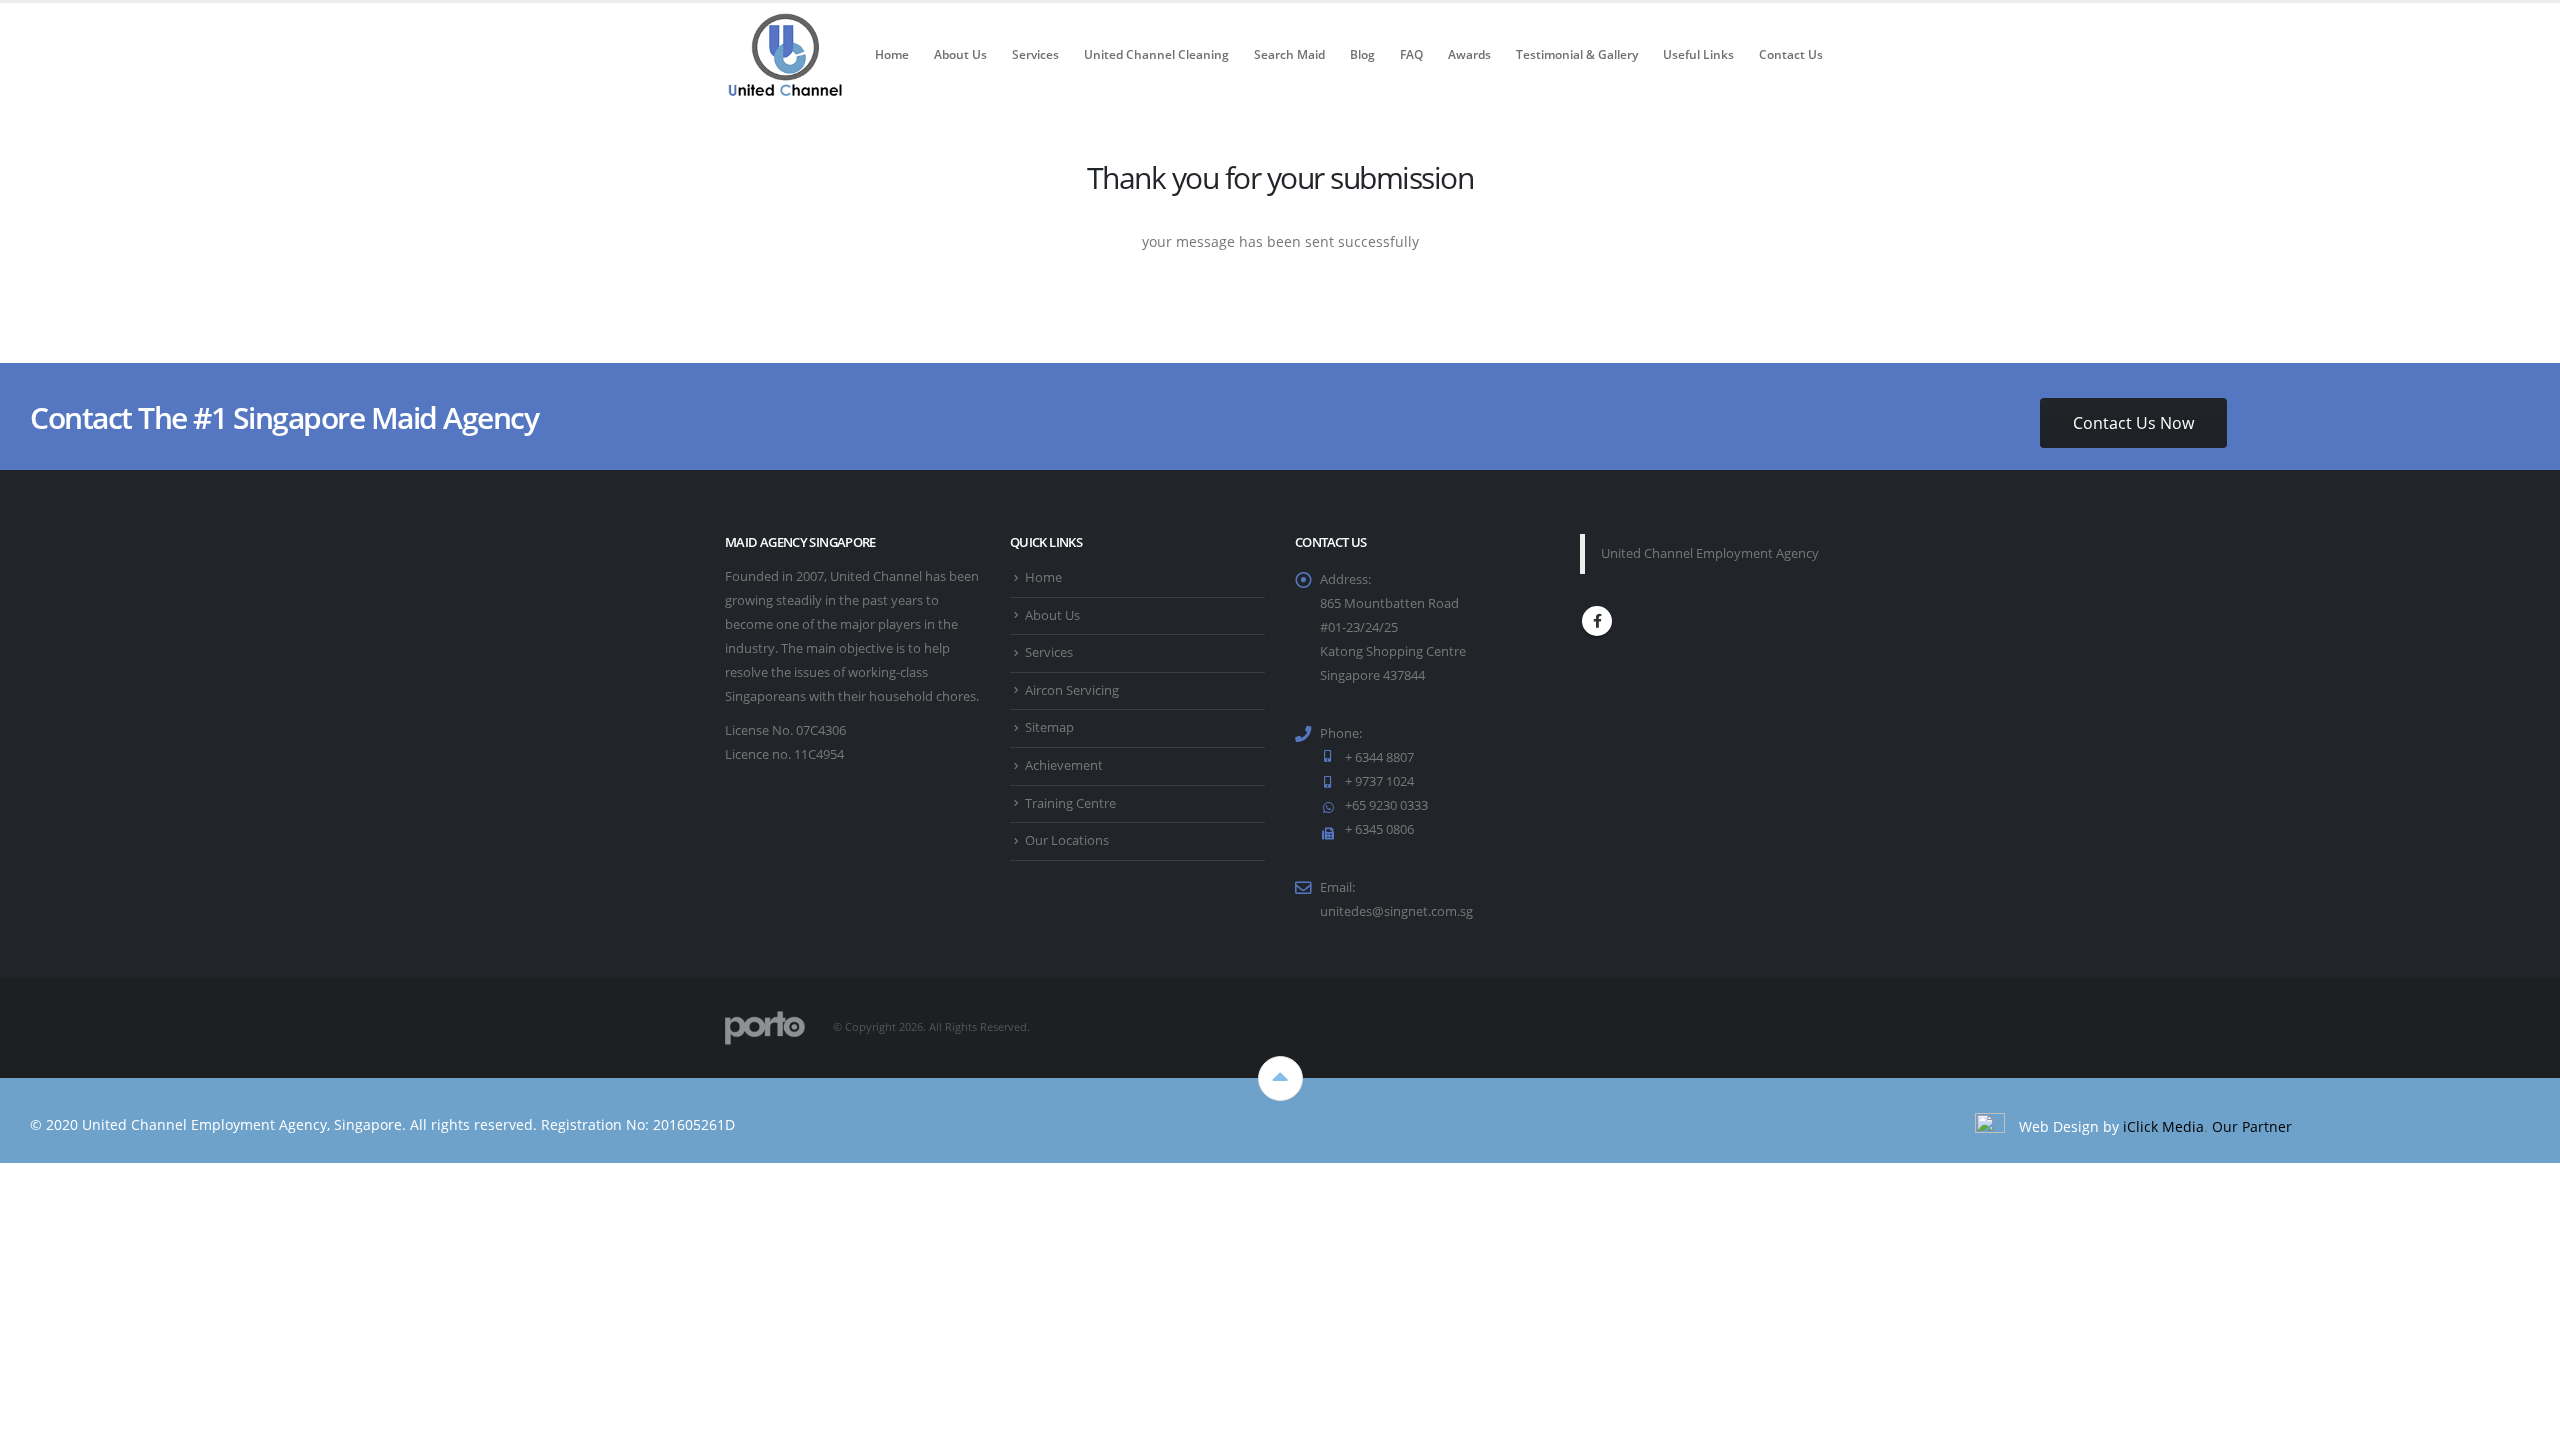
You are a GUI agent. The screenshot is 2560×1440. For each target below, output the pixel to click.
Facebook (1597, 621)
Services (1035, 54)
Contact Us (1791, 54)
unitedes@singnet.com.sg (1396, 911)
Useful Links (1698, 54)
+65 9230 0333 (1386, 805)
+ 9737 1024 (1379, 781)
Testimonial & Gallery (1577, 54)
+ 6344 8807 (1379, 757)
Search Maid (1289, 54)
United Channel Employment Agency (1710, 553)
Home (892, 54)
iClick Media (2163, 1126)
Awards (1469, 54)
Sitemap (1049, 727)
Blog (1362, 54)
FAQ (1411, 54)
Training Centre (1070, 803)
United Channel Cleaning (1156, 54)
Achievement (1064, 765)
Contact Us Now (2133, 423)
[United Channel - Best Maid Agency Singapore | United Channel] (785, 54)
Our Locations (1067, 840)
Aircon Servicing (1072, 690)
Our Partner (2252, 1126)
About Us (960, 54)
